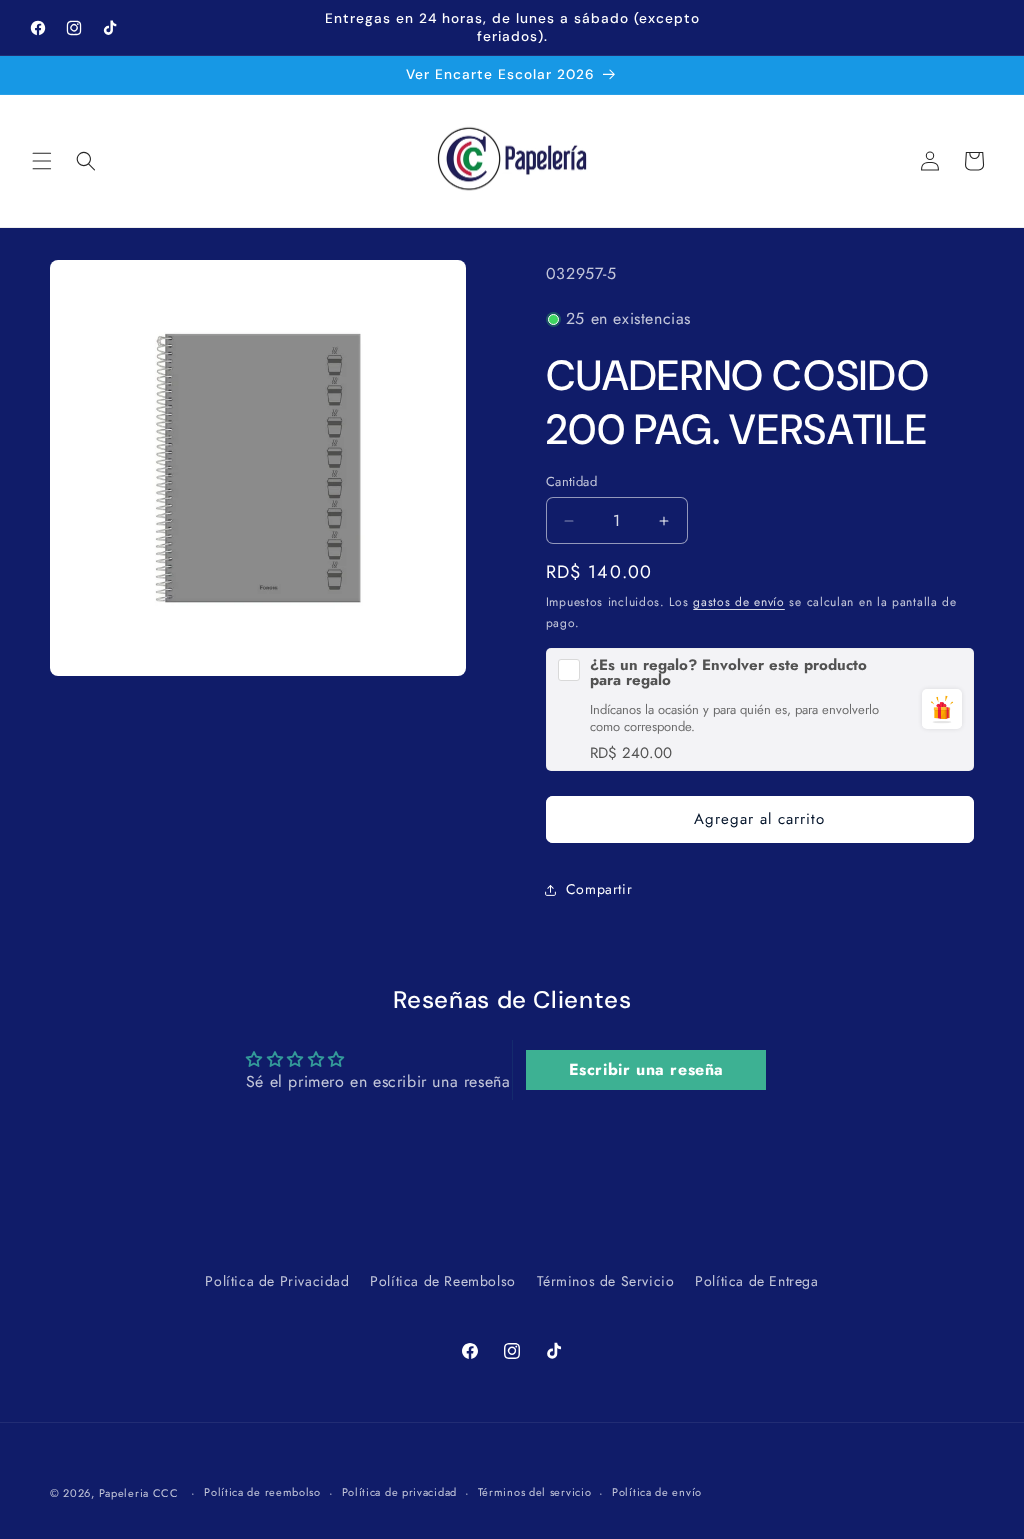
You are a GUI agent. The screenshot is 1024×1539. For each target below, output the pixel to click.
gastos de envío (739, 602)
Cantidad (571, 481)
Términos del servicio (535, 1492)
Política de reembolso (262, 1492)
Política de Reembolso (443, 1281)
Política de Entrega (756, 1281)
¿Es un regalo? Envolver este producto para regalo (728, 673)
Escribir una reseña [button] (646, 1069)
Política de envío (657, 1492)
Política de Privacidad (277, 1281)
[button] (42, 161)
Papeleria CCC (139, 1493)
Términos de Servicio (606, 1281)
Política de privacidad (399, 1492)
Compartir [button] (599, 889)
